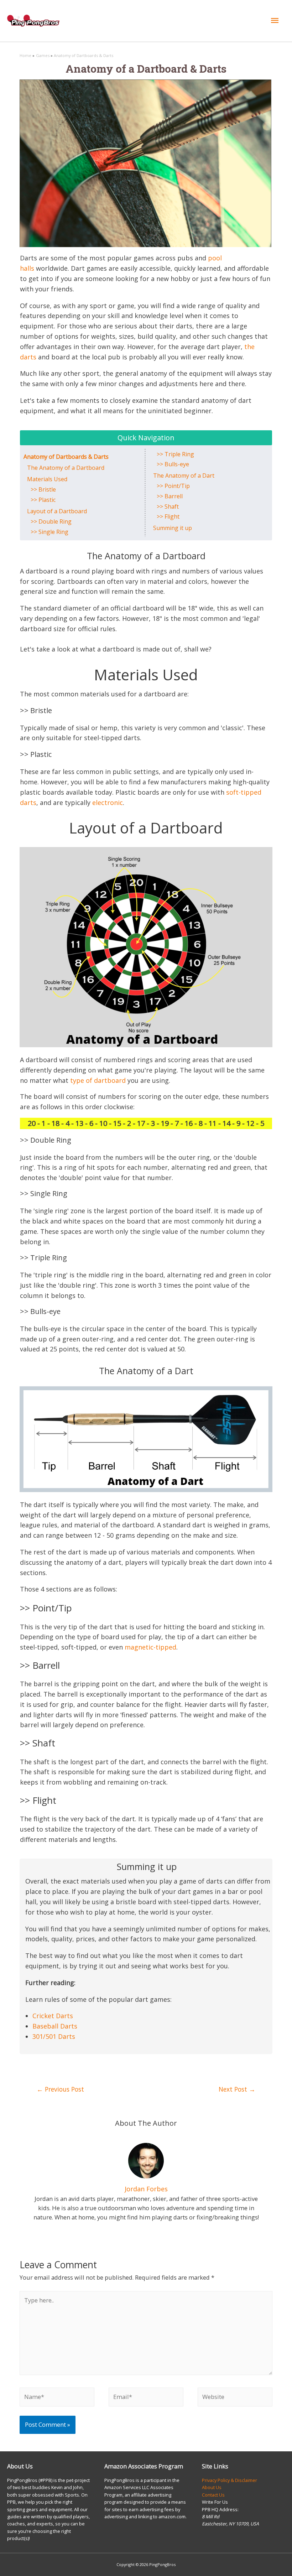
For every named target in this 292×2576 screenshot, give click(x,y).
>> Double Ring (51, 521)
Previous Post (60, 2089)
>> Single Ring (50, 532)
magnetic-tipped (150, 1647)
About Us (212, 2487)
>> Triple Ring (176, 454)
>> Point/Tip (173, 486)
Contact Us (213, 2495)
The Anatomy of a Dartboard (66, 468)
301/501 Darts (54, 2036)
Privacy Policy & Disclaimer (230, 2480)
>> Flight (168, 516)
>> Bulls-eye (173, 464)
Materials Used (47, 479)
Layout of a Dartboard (57, 511)
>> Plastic (43, 500)
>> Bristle (43, 489)
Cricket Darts (53, 2016)
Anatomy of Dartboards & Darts (66, 457)
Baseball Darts (55, 2026)
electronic (108, 803)
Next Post (237, 2089)
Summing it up (173, 528)
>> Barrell (170, 496)
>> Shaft (168, 507)
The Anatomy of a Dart (184, 476)
